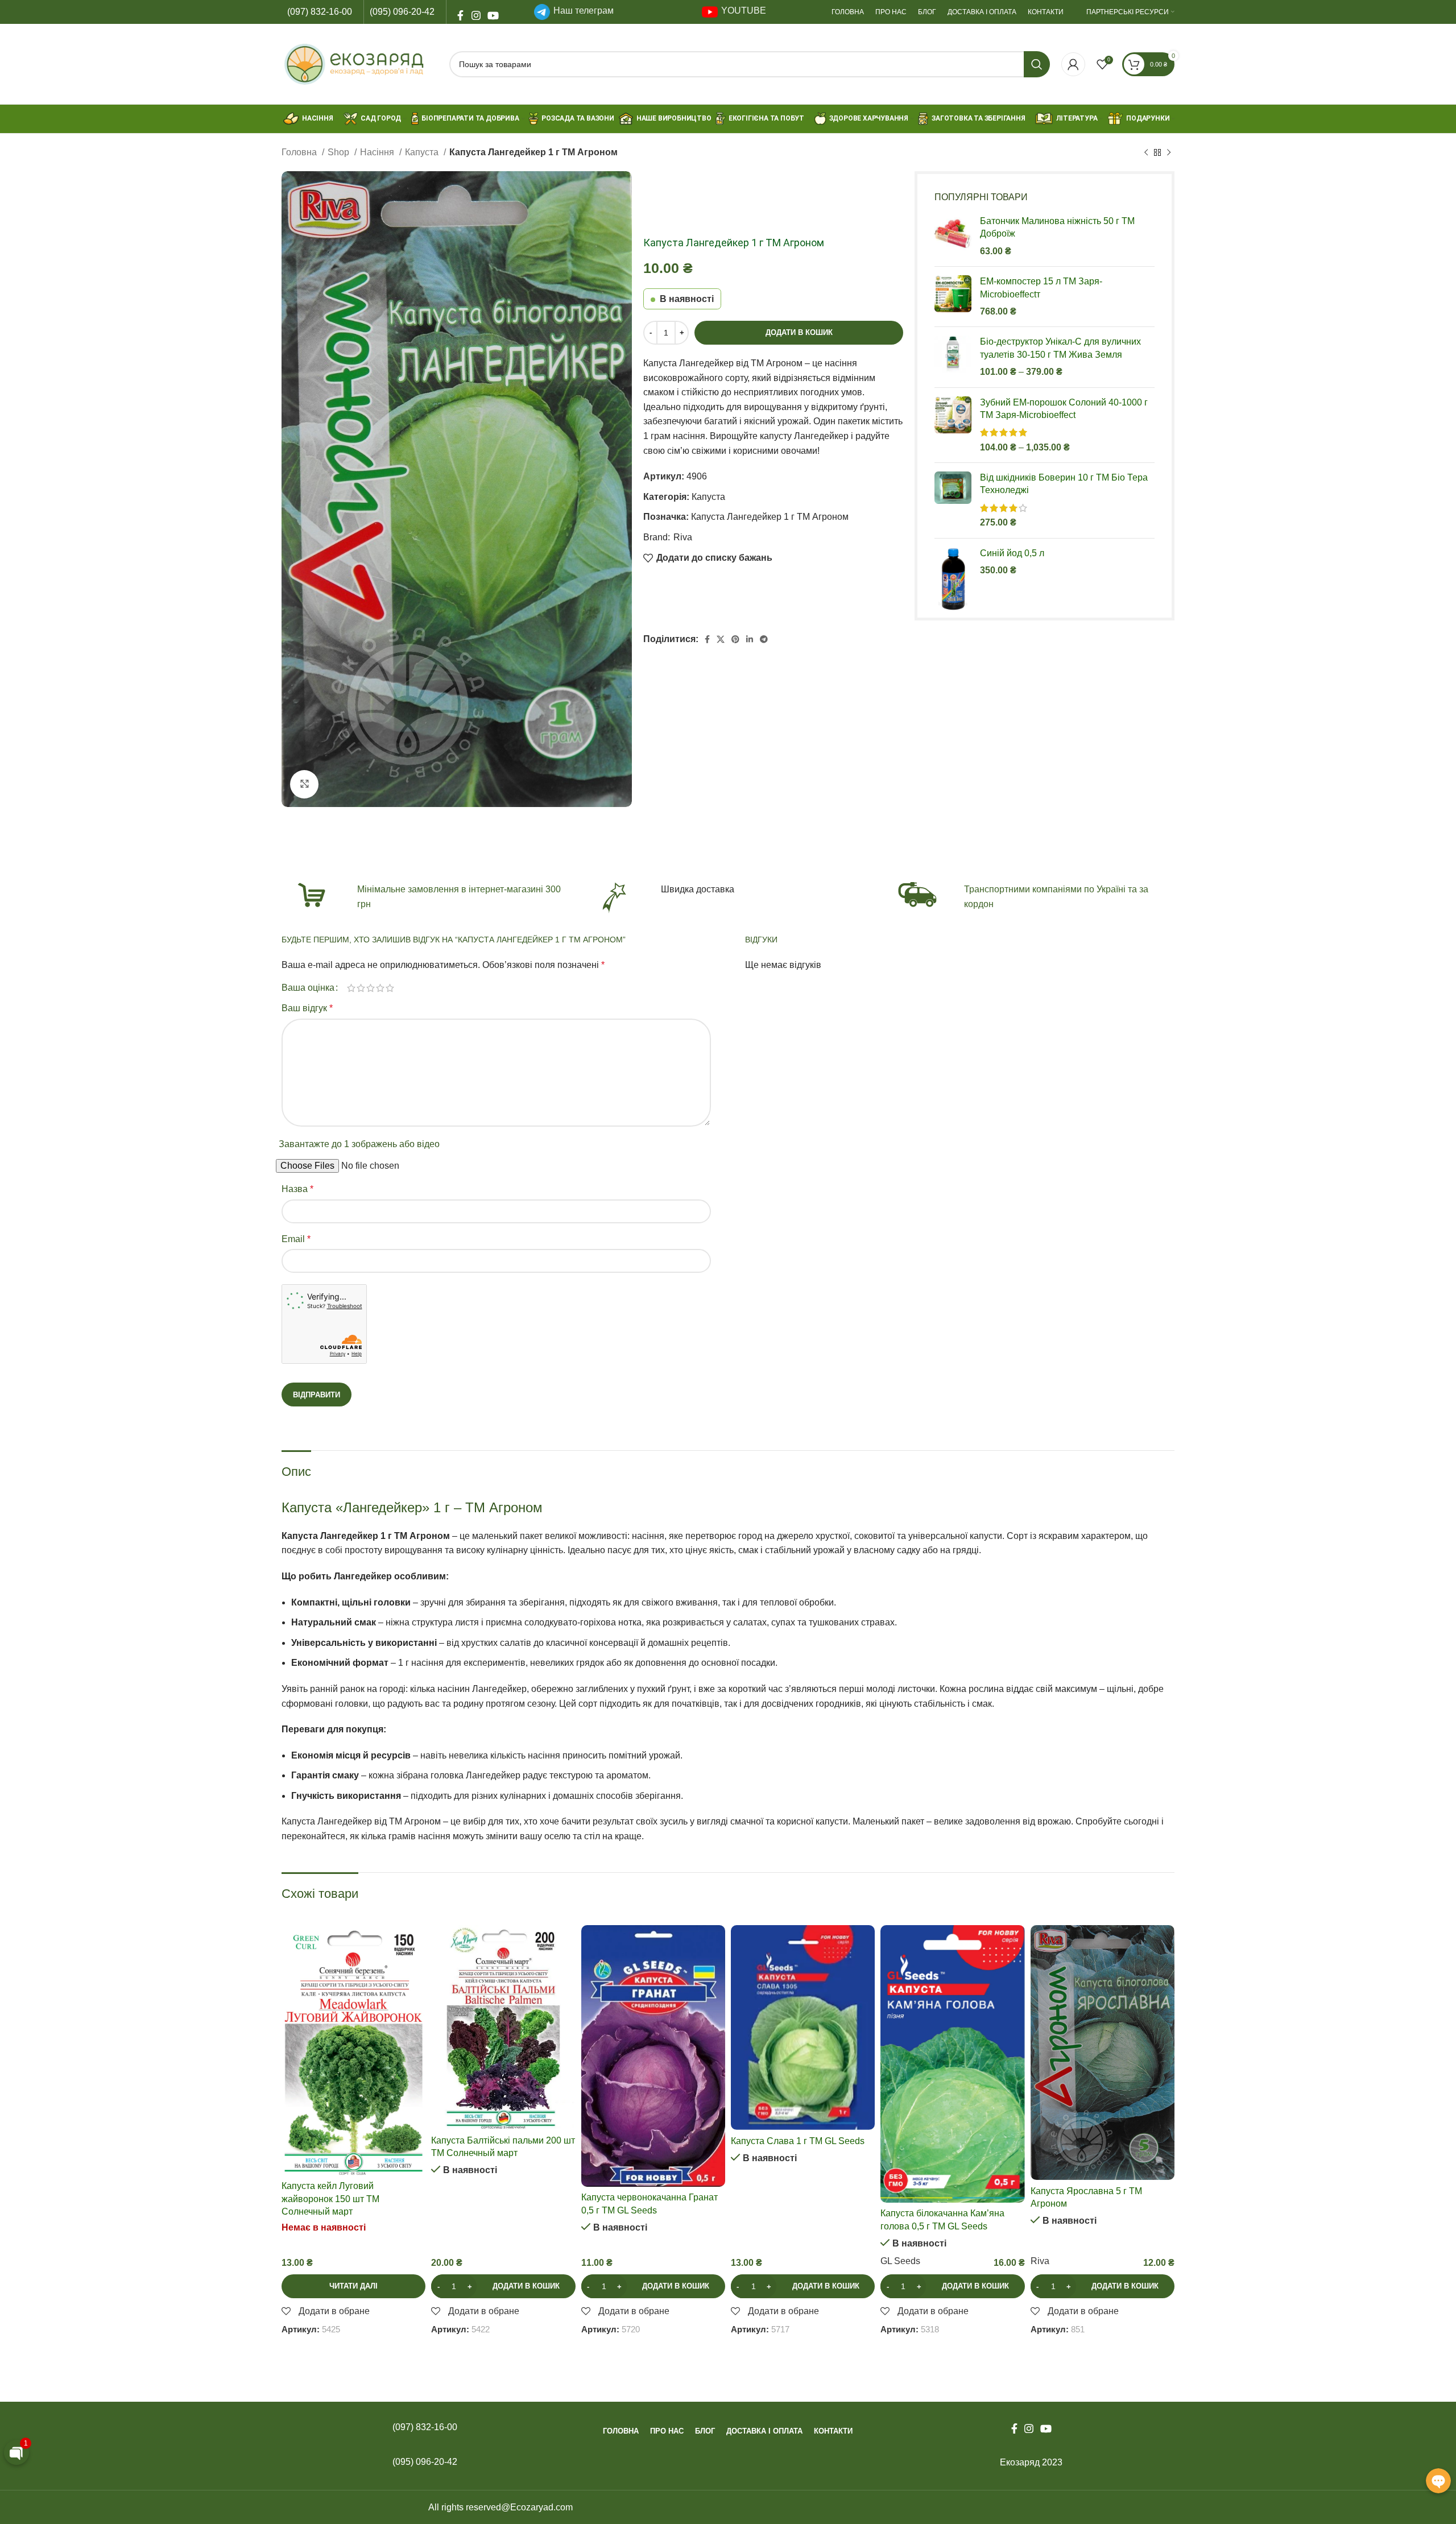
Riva (683, 537)
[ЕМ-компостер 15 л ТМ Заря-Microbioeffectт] (953, 297)
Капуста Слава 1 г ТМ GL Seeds (798, 2141)
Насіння (378, 152)
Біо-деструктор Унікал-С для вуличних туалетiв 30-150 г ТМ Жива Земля (1060, 348)
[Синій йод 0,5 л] (953, 580)
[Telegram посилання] (764, 639)
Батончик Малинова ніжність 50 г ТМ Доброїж (1057, 227)
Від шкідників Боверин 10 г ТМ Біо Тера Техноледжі (1064, 484)
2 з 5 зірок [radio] (361, 988)
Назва (297, 1189)
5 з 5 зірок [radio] (390, 988)
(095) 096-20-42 (402, 12)
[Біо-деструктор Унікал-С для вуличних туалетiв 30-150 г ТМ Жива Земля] (953, 357)
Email (296, 1239)
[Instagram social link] (476, 12)
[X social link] (721, 639)
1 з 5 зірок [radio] (351, 988)
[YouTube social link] (492, 12)
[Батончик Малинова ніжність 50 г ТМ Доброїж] (953, 236)
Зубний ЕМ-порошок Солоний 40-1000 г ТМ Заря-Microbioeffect (1064, 409)
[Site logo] (360, 63)
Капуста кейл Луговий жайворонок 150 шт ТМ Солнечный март (330, 2199)
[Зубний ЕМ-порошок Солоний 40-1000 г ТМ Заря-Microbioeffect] (953, 425)
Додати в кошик (799, 332)
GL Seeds (900, 2261)
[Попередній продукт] (1146, 153)
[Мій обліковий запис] (1073, 64)
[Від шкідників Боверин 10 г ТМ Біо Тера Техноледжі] (953, 500)
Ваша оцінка (308, 988)
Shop (340, 152)
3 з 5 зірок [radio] (371, 988)
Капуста (423, 152)
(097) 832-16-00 (320, 12)
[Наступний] (1169, 153)
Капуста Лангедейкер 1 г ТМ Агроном (770, 517)
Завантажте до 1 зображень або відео (359, 1144)
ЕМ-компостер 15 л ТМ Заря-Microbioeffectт (1041, 287)
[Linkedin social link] (750, 639)
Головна (300, 152)
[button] (503, 2286)
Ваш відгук (307, 1008)
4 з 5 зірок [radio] (380, 988)
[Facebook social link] (460, 12)
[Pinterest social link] (735, 639)
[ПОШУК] (1037, 64)
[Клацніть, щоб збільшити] (304, 784)
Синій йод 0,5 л (1012, 553)
